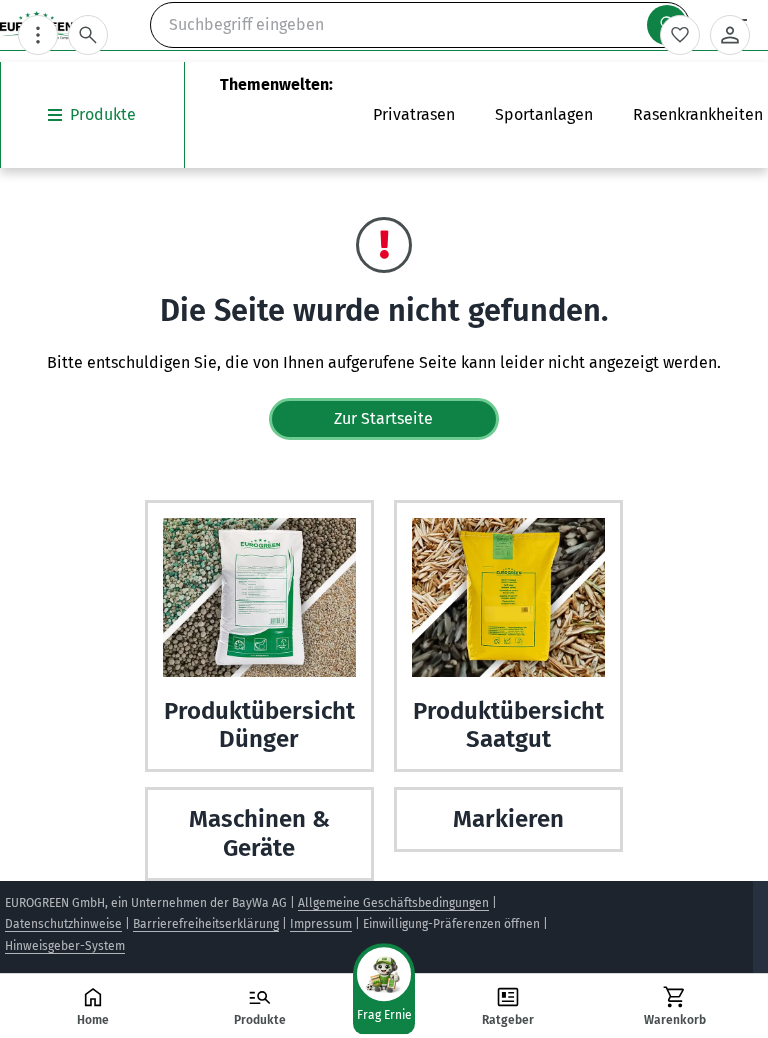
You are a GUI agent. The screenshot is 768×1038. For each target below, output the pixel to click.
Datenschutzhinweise (63, 924)
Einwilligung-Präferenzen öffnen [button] (451, 924)
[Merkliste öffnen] (680, 35)
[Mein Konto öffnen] (730, 35)
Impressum (321, 924)
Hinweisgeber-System (65, 946)
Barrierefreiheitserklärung (206, 924)
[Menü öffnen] (38, 35)
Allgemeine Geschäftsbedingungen (393, 903)
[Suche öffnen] (88, 35)
